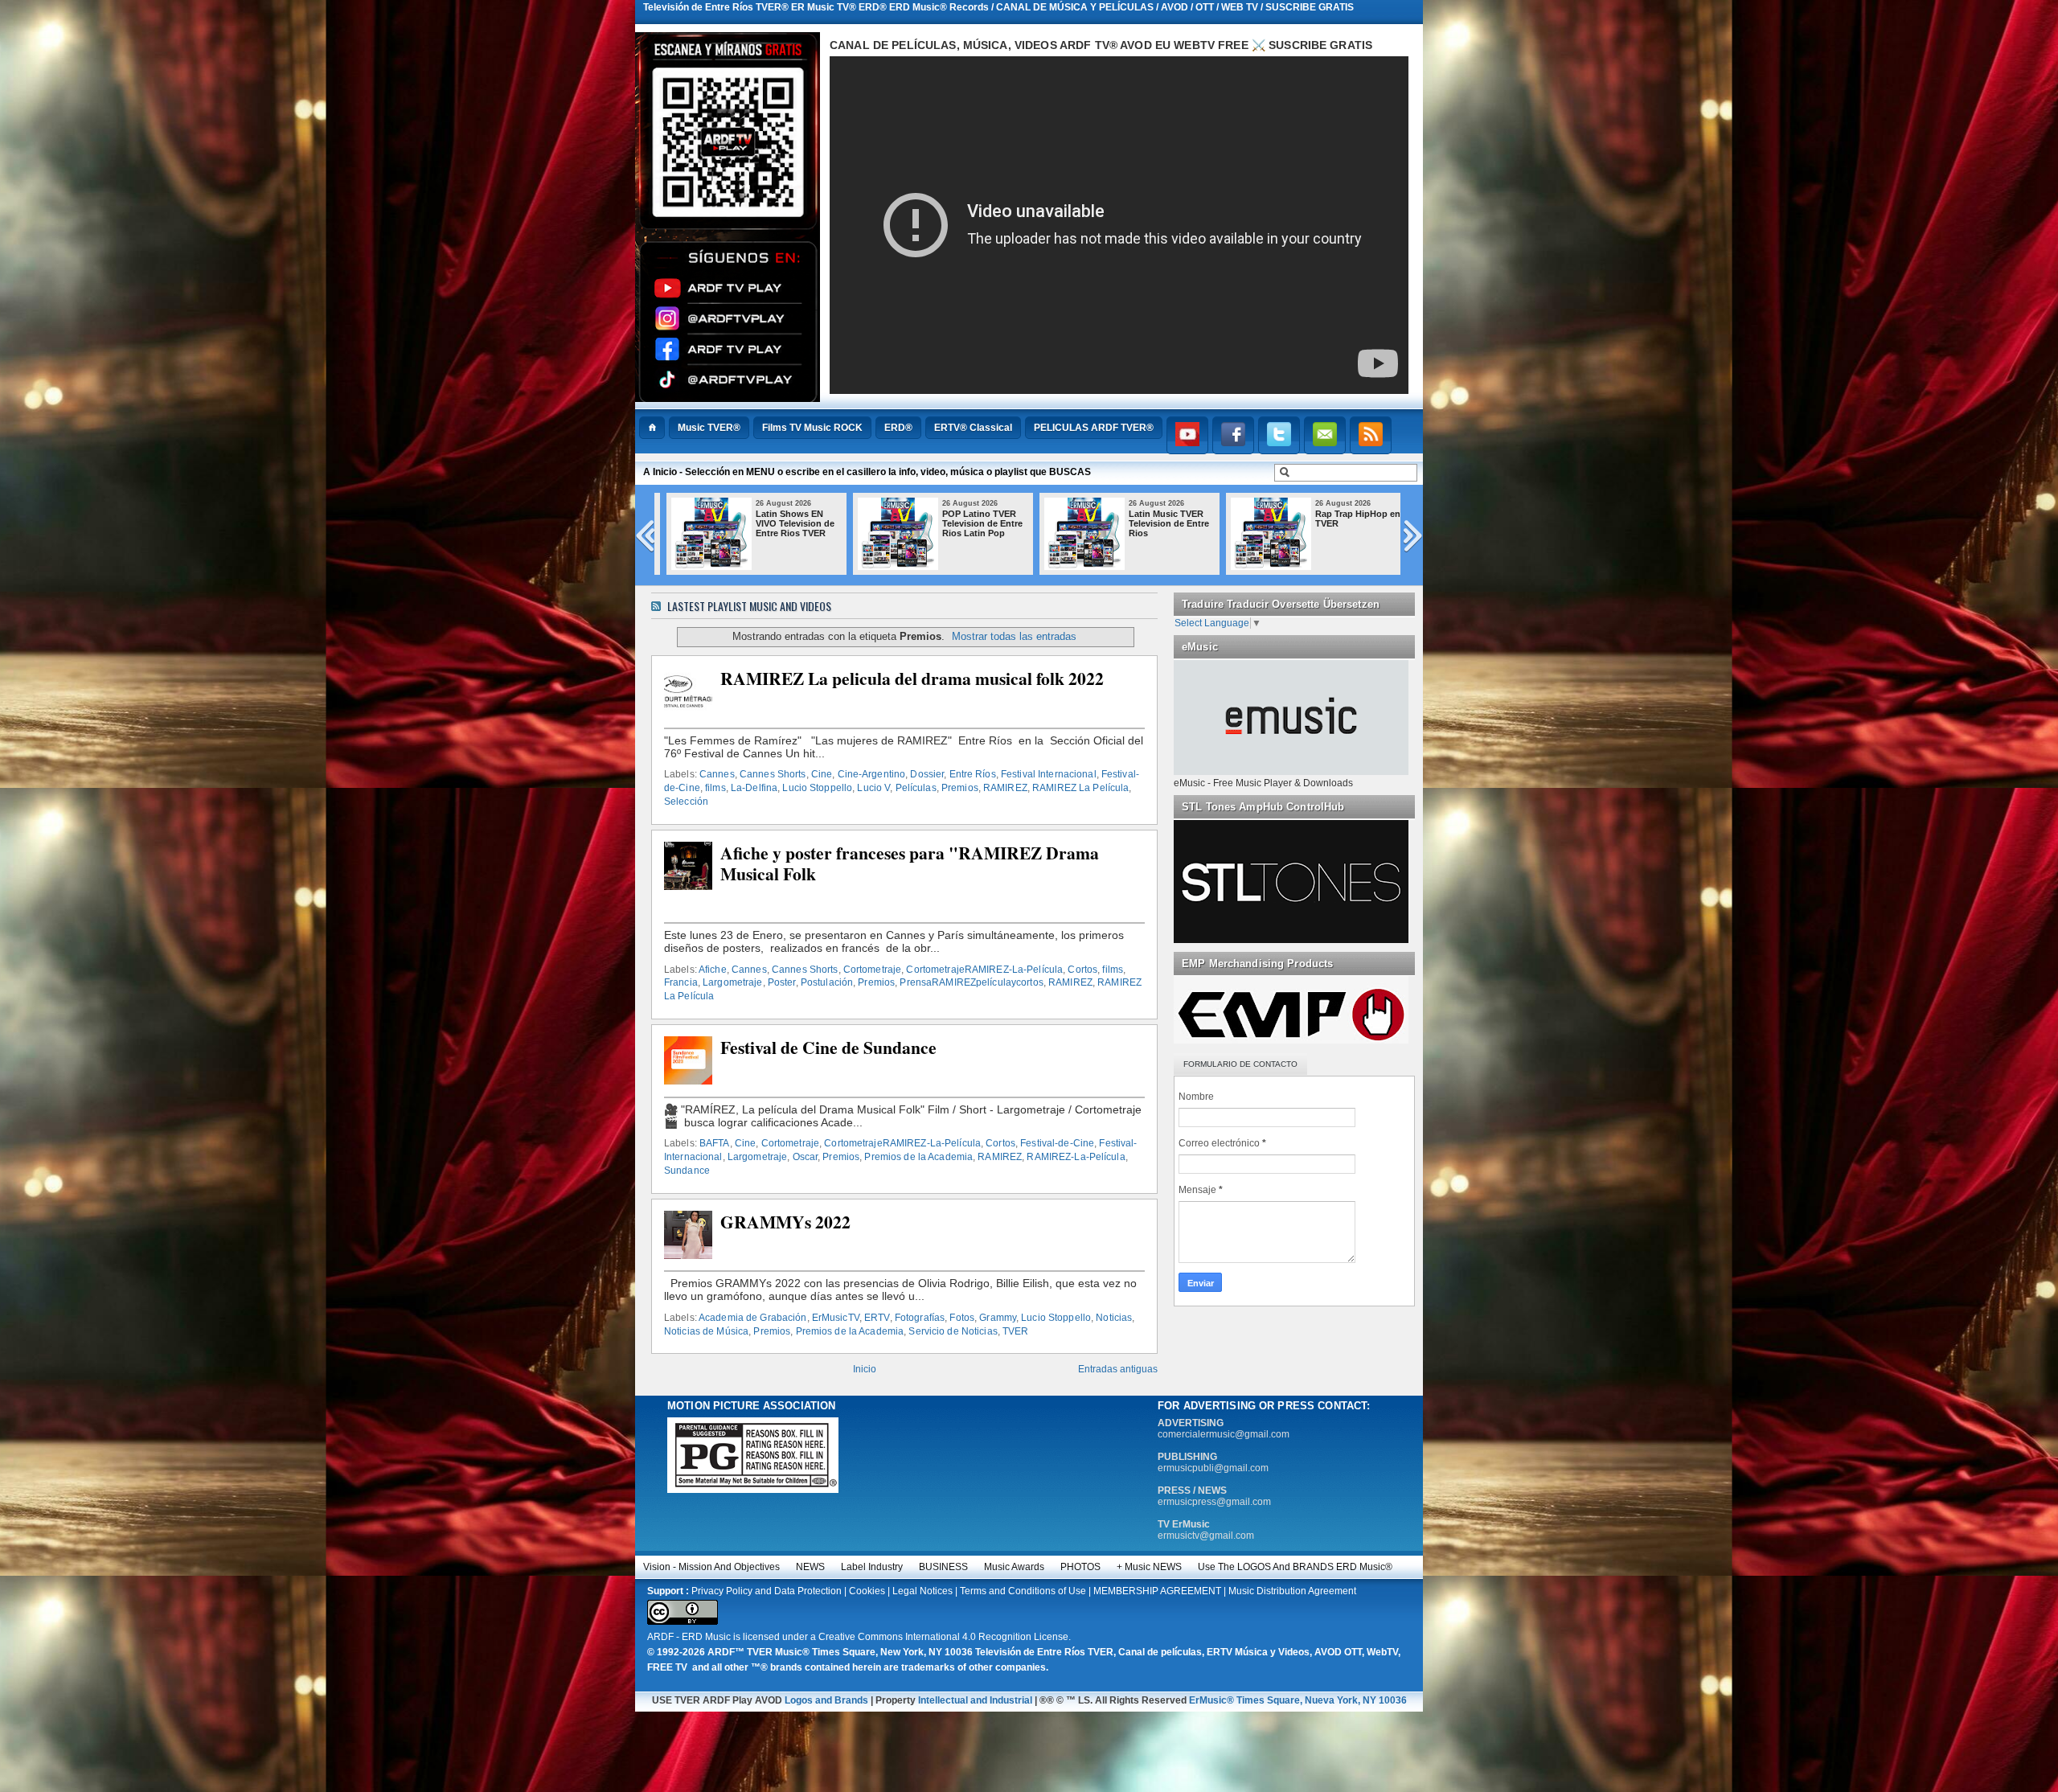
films (715, 788)
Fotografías (920, 1318)
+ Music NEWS (1149, 1567)
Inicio (865, 1369)
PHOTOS (1080, 1567)
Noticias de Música (706, 1331)
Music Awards (1014, 1567)
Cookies (867, 1591)
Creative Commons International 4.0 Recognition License (943, 1637)
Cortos (1082, 970)
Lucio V (873, 788)
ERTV (877, 1318)
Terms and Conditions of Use (1023, 1591)
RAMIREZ (1005, 788)
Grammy (998, 1318)
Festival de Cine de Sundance (828, 1048)
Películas (916, 788)
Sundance (687, 1171)
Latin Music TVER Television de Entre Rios (1162, 523)
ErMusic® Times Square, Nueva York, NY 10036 (1298, 1700)
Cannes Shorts (773, 774)
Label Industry (872, 1567)
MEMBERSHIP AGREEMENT (1157, 1591)
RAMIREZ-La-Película (1076, 1157)
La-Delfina (754, 788)
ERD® (898, 428)
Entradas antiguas (1118, 1369)
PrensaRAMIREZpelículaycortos (971, 982)
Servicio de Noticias (953, 1331)
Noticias (1114, 1318)
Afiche (713, 970)
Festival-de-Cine (1057, 1143)
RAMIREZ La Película (1080, 788)
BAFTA (715, 1143)
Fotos (962, 1318)
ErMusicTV (836, 1318)
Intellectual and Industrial (975, 1700)
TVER (1015, 1331)
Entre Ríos (973, 774)
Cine (822, 774)
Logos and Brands (826, 1700)
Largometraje (732, 982)
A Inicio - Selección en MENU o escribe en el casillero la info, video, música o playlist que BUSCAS (867, 472)
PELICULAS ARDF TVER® (1094, 428)
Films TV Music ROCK (812, 428)
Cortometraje (872, 970)
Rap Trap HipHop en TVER (1351, 519)
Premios (960, 788)
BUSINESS (943, 1567)
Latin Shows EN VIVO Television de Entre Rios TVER (788, 523)
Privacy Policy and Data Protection (767, 1591)
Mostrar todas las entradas (1014, 636)
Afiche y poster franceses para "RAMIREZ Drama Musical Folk (910, 863)
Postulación (827, 982)
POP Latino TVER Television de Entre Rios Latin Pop (975, 523)
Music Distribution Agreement (1292, 1591)
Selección (686, 802)
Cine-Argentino (872, 774)
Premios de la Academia (918, 1157)
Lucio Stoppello (817, 788)
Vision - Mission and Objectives (711, 1567)
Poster (782, 982)
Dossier (927, 774)
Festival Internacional (1049, 774)
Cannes (717, 774)
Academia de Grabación (753, 1318)
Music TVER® (709, 428)
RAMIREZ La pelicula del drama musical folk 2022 (912, 679)
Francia (681, 982)
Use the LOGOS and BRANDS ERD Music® (1295, 1567)
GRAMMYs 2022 (785, 1222)
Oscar (806, 1157)
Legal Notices (922, 1591)
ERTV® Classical (973, 428)
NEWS (810, 1567)
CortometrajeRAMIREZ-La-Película (984, 970)
